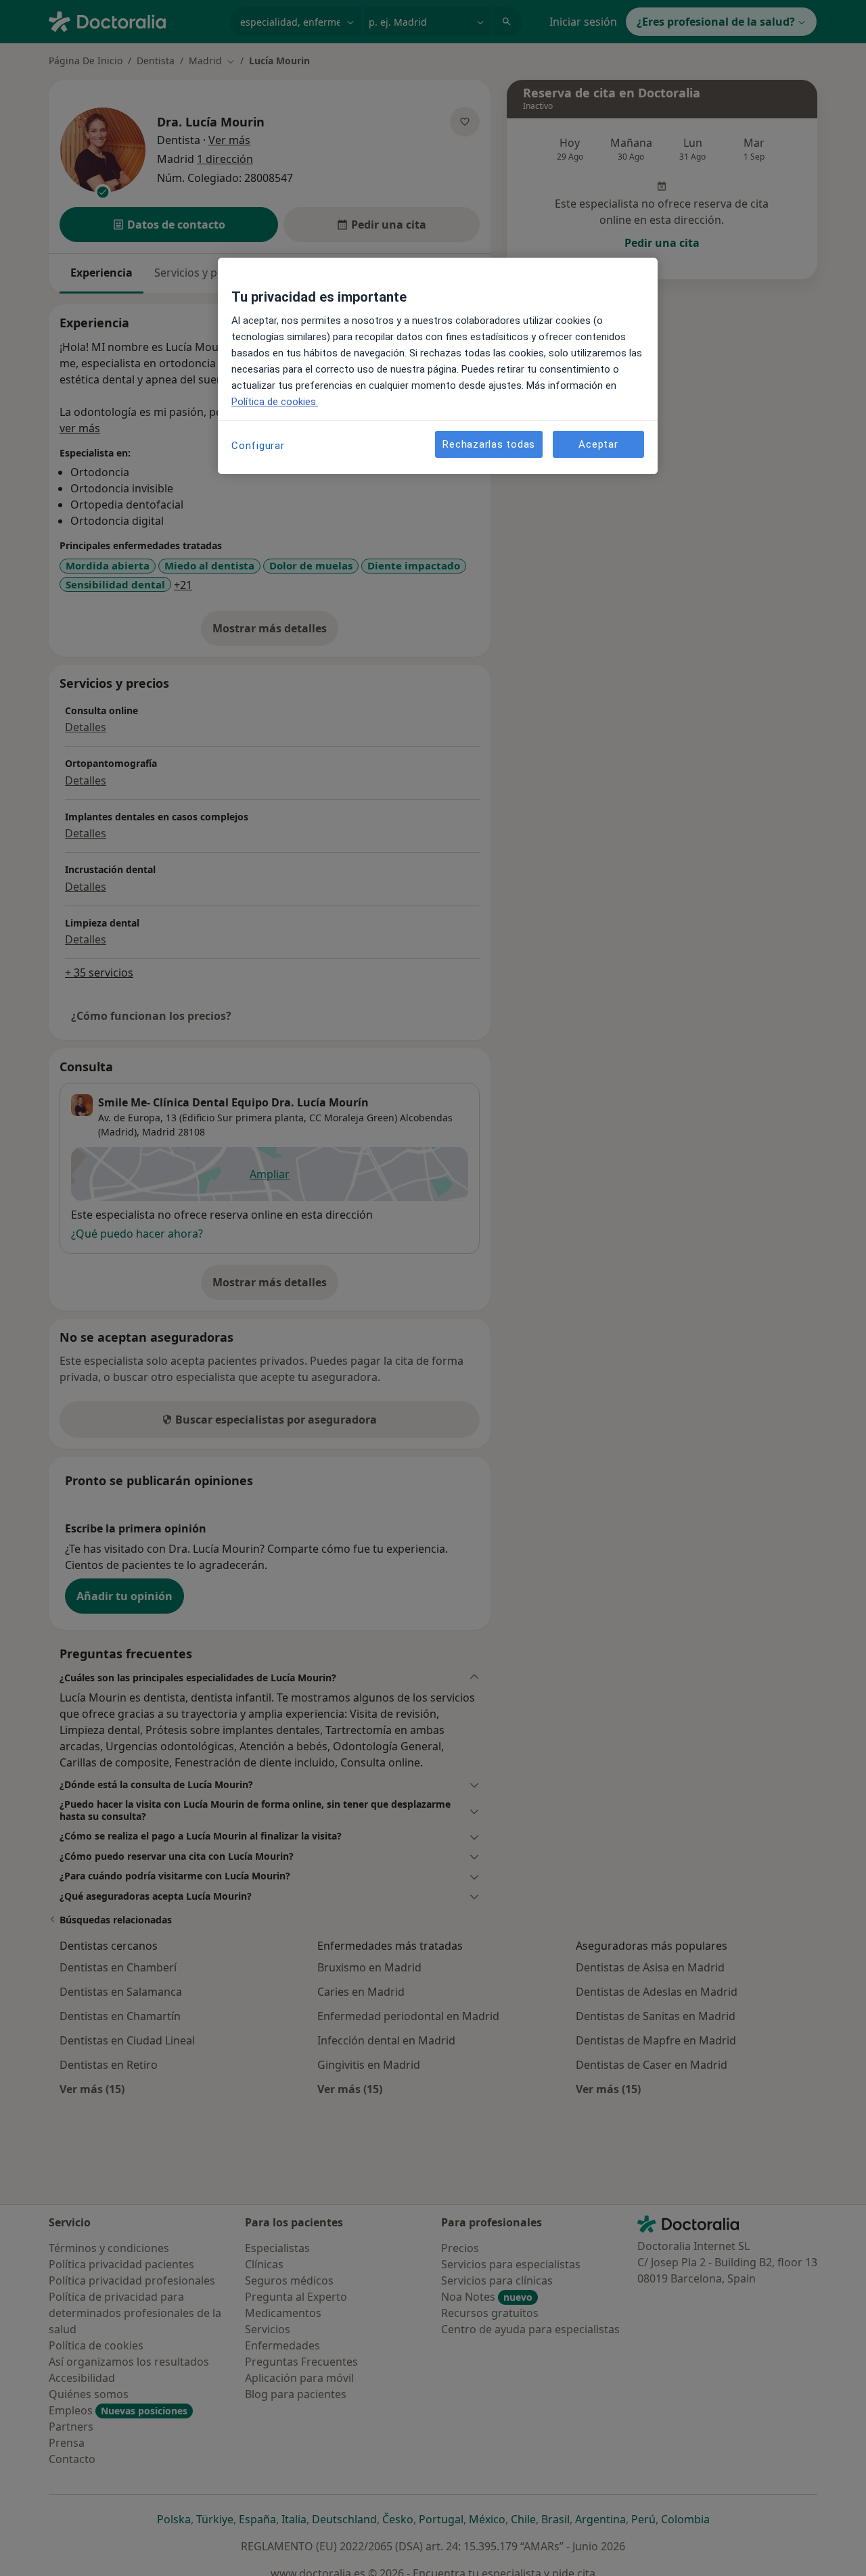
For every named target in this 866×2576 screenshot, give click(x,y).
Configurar (258, 446)
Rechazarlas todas (489, 444)
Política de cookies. (275, 402)
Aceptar (598, 444)
